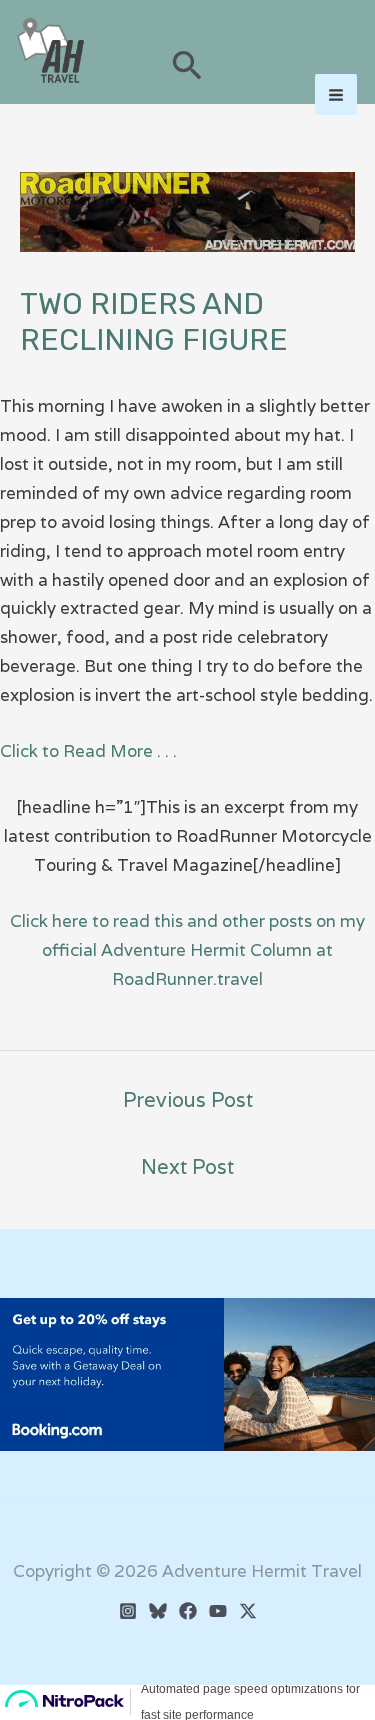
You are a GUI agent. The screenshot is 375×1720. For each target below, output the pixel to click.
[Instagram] (128, 1611)
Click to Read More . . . (88, 751)
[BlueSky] (158, 1611)
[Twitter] (248, 1611)
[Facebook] (188, 1611)
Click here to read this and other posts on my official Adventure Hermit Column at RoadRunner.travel (187, 950)
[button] (187, 67)
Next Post (187, 1167)
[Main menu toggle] (336, 95)
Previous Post (188, 1100)
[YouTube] (218, 1611)
